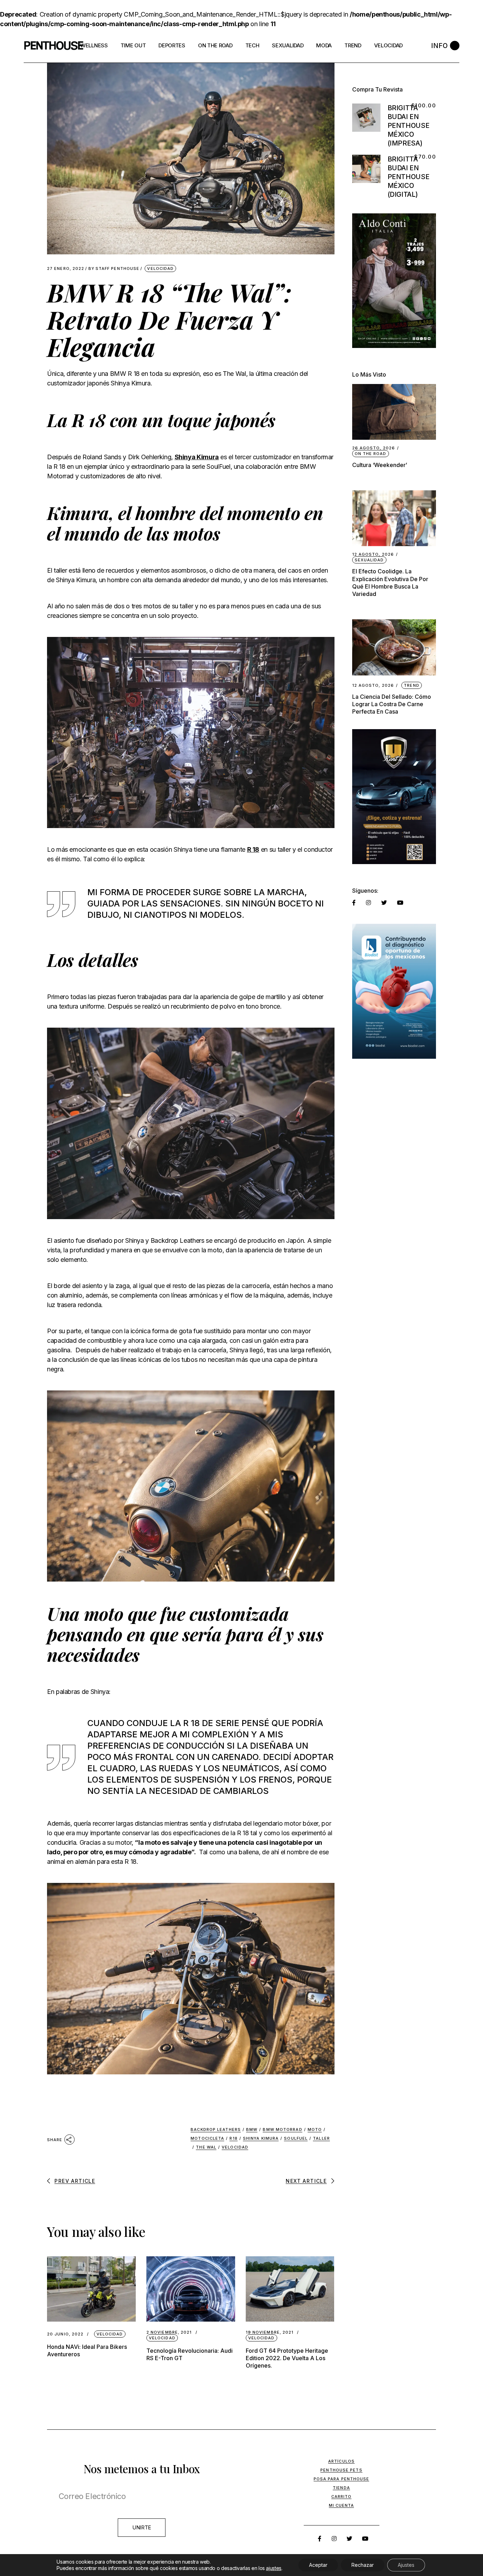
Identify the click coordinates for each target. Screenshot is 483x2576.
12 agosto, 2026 (373, 554)
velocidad (235, 2147)
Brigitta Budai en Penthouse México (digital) (409, 177)
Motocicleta (207, 2138)
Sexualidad (369, 560)
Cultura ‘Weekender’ (380, 465)
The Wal (206, 2147)
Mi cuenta (342, 2505)
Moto (315, 2129)
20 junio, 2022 (65, 2334)
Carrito (342, 2497)
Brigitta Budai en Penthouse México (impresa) (409, 126)
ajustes (273, 2568)
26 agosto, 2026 (374, 448)
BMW (252, 2129)
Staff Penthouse (114, 269)
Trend (412, 685)
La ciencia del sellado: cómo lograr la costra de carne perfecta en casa (392, 704)
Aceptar (318, 2565)
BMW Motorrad (282, 2129)
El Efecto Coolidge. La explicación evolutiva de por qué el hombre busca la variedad (390, 582)
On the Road (371, 454)
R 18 (253, 849)
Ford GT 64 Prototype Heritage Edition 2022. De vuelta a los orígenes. (287, 2358)
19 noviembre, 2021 (270, 2332)
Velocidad (160, 268)
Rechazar (363, 2565)
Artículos (341, 2461)
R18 (233, 2138)
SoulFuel (296, 2138)
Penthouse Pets (341, 2470)
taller (321, 2138)
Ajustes (406, 2565)
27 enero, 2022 (66, 269)
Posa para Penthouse (342, 2479)
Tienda (341, 2488)
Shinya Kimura (197, 457)
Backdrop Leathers (216, 2129)
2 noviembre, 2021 (169, 2332)
